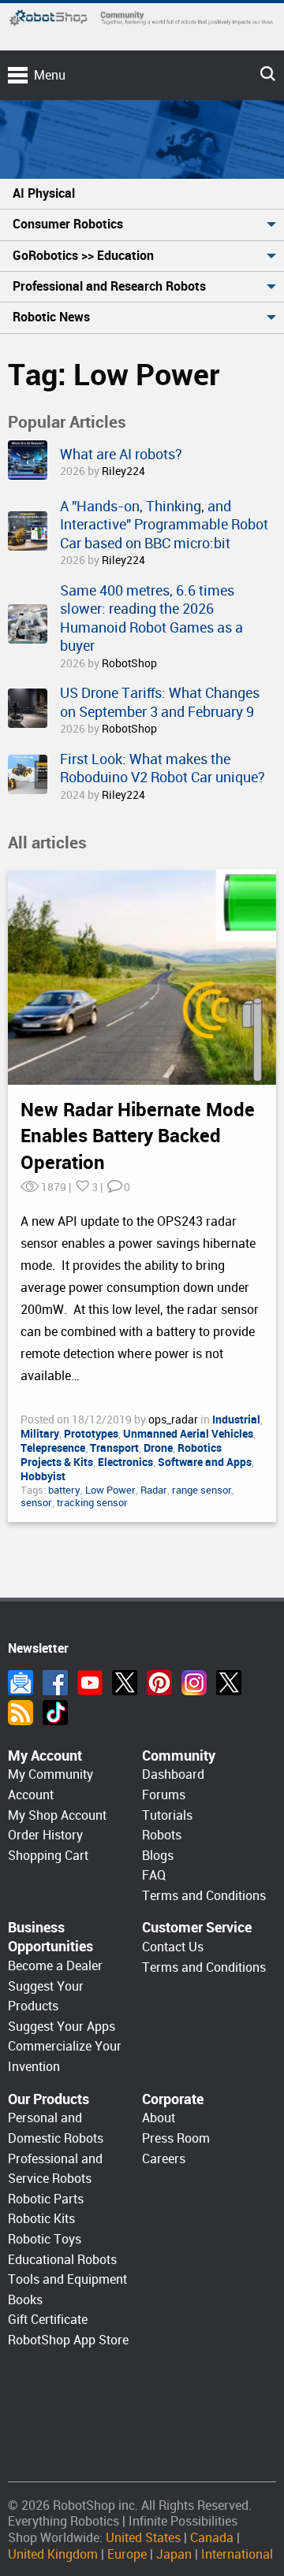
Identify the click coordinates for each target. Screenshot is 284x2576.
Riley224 (123, 471)
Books (25, 2300)
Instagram (194, 1683)
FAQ (154, 1875)
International (237, 2554)
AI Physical (44, 193)
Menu (50, 75)
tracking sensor (92, 1503)
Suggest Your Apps (62, 2027)
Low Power (110, 1490)
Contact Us (173, 1947)
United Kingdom (53, 2554)
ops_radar (174, 1420)
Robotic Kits (41, 2219)
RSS (21, 1713)
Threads (229, 1683)
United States (143, 2538)
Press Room (176, 2138)
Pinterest (159, 1683)
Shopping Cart (48, 1856)
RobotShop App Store (68, 2340)
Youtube (90, 1683)
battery (64, 1490)
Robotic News (51, 317)
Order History (45, 1835)
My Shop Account (57, 1815)
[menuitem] (142, 194)
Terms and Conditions (204, 1896)
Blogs (158, 1856)
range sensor (202, 1490)
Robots (162, 1835)
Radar (154, 1490)
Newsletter (21, 1683)
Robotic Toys (45, 2239)
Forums (164, 1795)
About (159, 2118)
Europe (127, 2554)
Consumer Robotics (68, 224)
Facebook (55, 1683)
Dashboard (173, 1774)
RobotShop (129, 663)
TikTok (55, 1713)
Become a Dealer (55, 1966)
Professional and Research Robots (109, 286)
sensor (36, 1503)
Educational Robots (62, 2260)
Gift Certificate (48, 2320)
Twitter (125, 1683)
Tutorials (167, 1815)
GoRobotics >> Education (83, 256)
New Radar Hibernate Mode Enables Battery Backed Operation (138, 1136)
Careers (164, 2159)
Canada (212, 2538)
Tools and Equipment (67, 2279)
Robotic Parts (46, 2199)
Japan (174, 2554)
